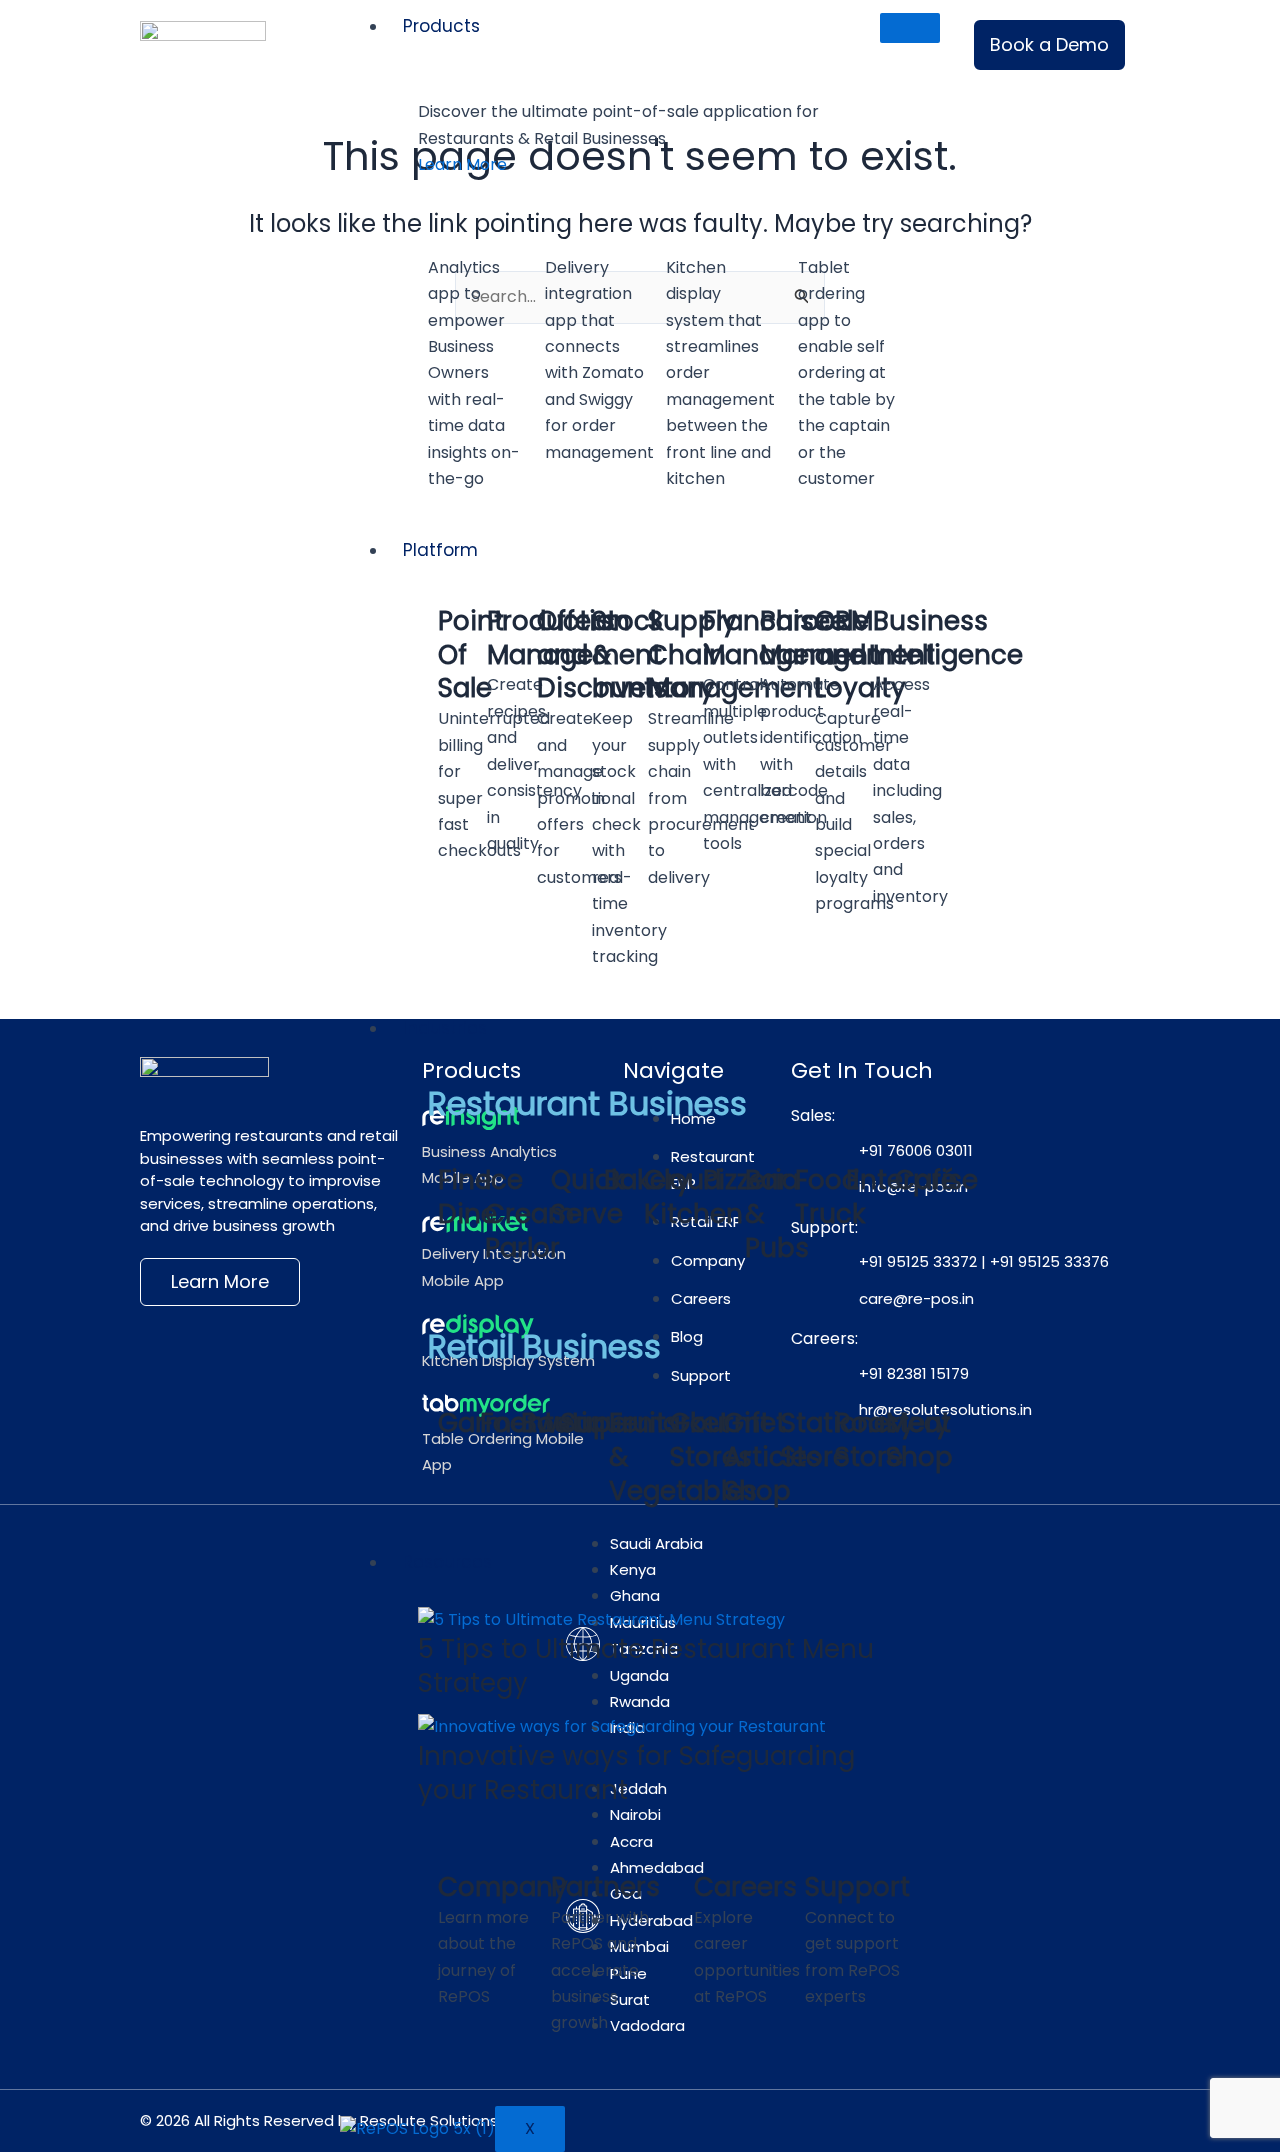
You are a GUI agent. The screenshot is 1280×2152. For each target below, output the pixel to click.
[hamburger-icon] (910, 28)
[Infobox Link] (476, 362)
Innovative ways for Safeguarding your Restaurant (636, 1773)
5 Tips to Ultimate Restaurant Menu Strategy (646, 1666)
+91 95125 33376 (1049, 1261)
